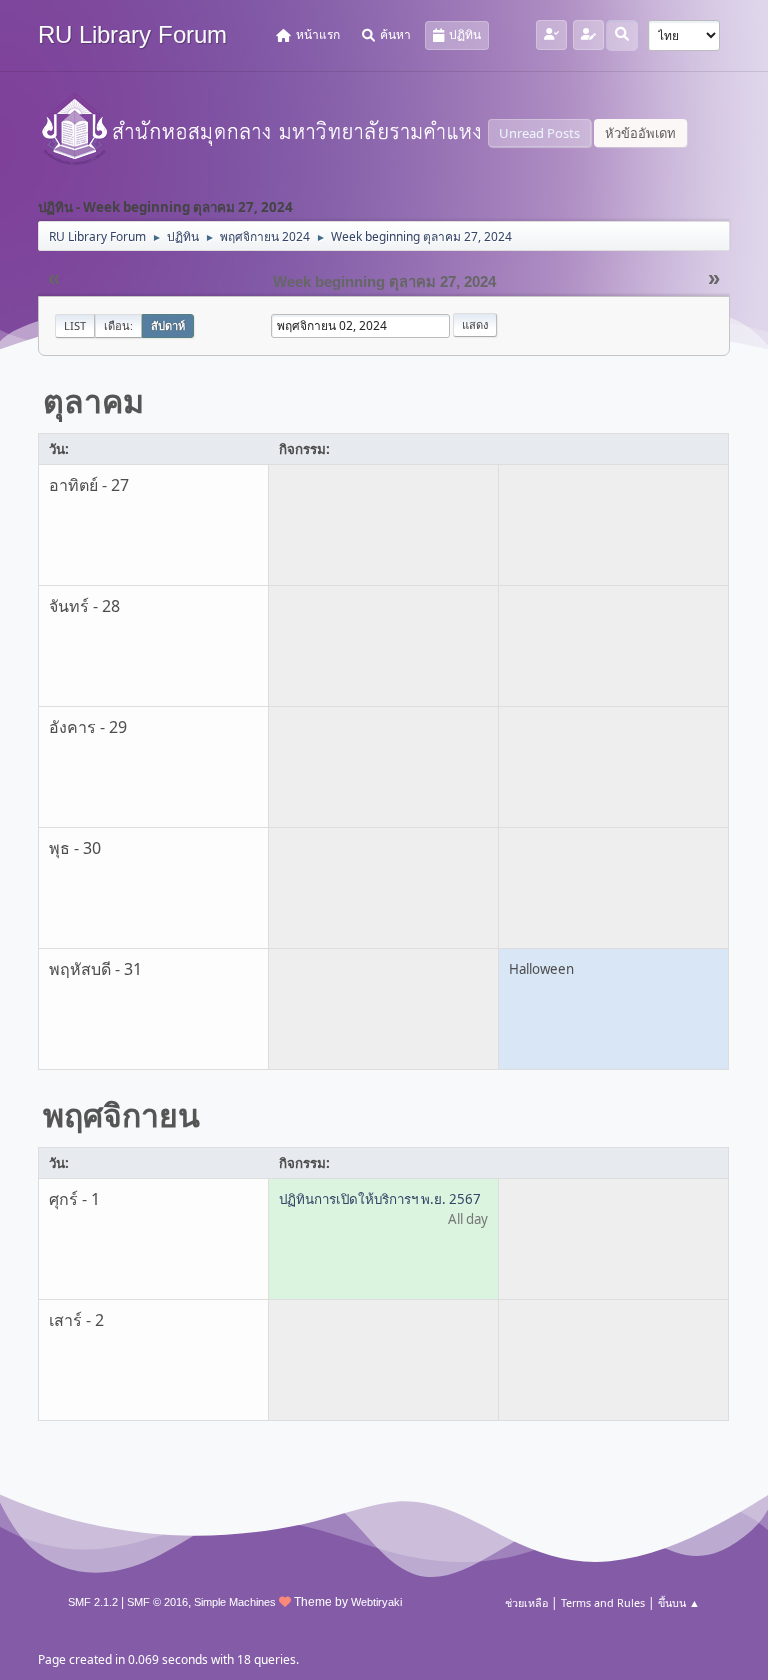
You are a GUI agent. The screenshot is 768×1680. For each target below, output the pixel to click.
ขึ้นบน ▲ (679, 1602)
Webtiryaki (376, 1602)
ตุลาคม (93, 400)
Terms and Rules (603, 1602)
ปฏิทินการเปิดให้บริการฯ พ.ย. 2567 (380, 1199)
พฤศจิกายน (121, 1114)
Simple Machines (235, 1602)
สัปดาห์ (168, 325)
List (75, 325)
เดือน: (118, 325)
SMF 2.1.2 (93, 1602)
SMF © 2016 (157, 1602)
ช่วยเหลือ (526, 1602)
